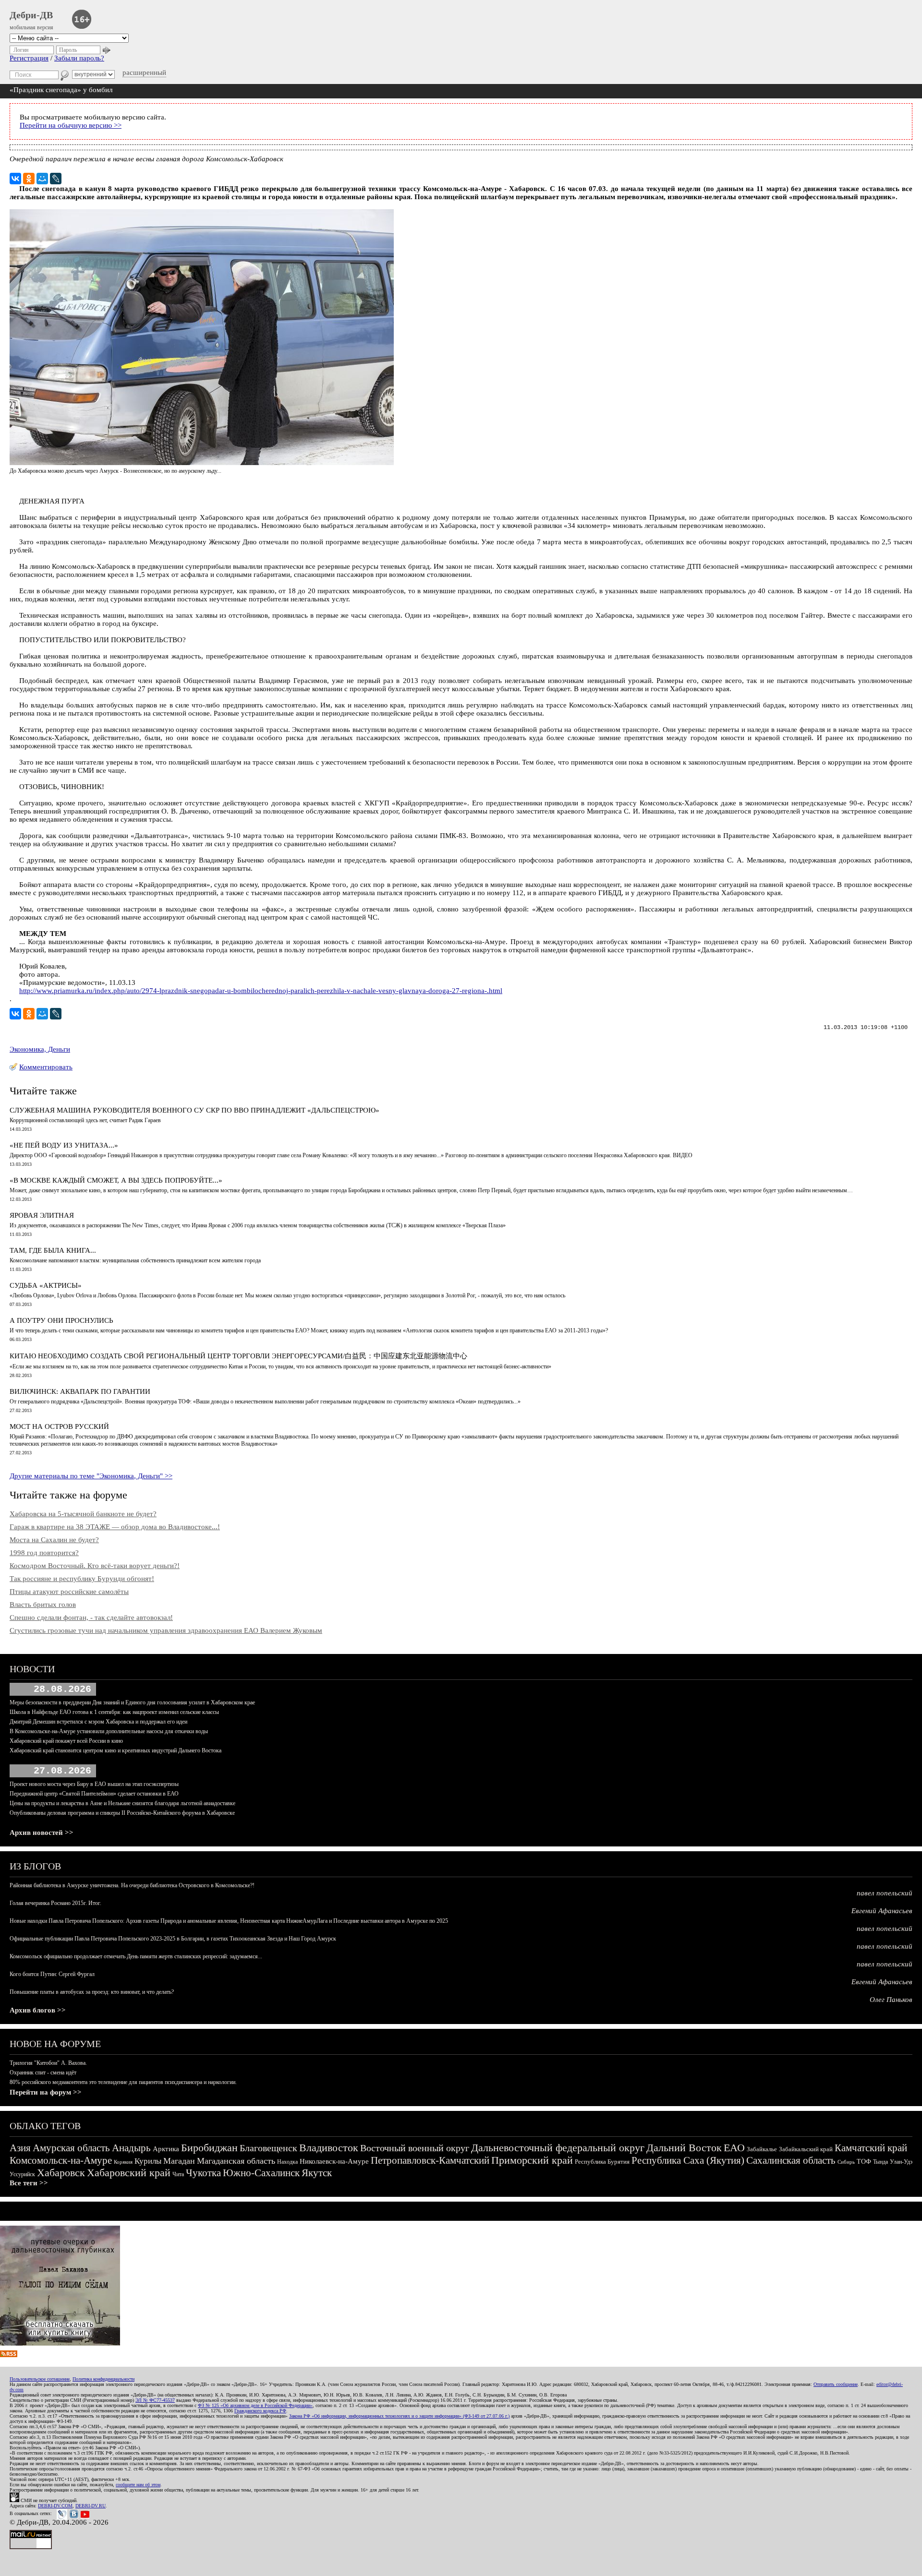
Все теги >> (29, 2183)
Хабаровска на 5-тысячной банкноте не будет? (83, 1514)
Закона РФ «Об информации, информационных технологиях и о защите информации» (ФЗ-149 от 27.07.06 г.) (399, 2416)
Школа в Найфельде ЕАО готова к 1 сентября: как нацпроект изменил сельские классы (114, 1712)
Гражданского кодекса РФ (260, 2411)
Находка (287, 2162)
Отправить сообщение (836, 2384)
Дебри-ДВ (31, 15)
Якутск (317, 2173)
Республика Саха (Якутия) (688, 2160)
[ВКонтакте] (15, 179)
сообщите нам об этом (138, 2485)
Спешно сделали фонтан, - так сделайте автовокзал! (91, 1617)
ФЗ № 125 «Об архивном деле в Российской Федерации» (255, 2405)
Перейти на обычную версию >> (71, 125)
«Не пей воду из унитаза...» (64, 1145)
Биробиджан (209, 2148)
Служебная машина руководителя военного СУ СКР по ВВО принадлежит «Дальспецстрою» (194, 1110)
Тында (880, 2162)
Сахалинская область (791, 2160)
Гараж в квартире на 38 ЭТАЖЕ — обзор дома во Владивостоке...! (115, 1527)
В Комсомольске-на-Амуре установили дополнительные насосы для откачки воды (109, 1731)
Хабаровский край (129, 2173)
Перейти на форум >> (46, 2092)
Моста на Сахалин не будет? (54, 1540)
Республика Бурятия (602, 2162)
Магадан (179, 2161)
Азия (20, 2148)
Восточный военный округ (415, 2148)
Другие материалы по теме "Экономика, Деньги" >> (91, 1476)
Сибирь (846, 2162)
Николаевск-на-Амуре (334, 2161)
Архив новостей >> (42, 1833)
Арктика (166, 2149)
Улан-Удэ (901, 2162)
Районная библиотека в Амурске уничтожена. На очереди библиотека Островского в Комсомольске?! (132, 1885)
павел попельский (885, 1893)
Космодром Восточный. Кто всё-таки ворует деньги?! (95, 1566)
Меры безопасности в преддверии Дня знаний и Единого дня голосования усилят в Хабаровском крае (132, 1702)
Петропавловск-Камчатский (430, 2160)
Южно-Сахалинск (261, 2173)
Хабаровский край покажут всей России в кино (66, 1741)
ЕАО (734, 2148)
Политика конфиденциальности (103, 2379)
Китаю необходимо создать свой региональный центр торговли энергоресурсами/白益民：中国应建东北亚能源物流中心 (238, 1356)
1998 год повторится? (44, 1553)
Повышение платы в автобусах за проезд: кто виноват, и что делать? (92, 1992)
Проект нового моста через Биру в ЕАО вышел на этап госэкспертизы (94, 1784)
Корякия (123, 2162)
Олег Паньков (891, 2000)
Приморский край (532, 2160)
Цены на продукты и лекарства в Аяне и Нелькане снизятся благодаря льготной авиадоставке (122, 1803)
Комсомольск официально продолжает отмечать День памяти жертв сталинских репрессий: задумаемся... (136, 1956)
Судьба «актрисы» (46, 1285)
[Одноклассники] (29, 179)
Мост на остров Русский (59, 1426)
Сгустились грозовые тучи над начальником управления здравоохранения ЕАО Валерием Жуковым (166, 1630)
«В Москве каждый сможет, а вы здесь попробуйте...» (116, 1180)
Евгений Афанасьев (882, 1911)
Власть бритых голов (43, 1605)
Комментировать (46, 1067)
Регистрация (29, 58)
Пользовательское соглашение (40, 2379)
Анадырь (131, 2148)
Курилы (148, 2161)
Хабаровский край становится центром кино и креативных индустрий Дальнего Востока (115, 1750)
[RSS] (9, 2355)
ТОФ (864, 2162)
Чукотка (203, 2173)
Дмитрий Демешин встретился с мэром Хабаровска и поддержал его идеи (98, 1722)
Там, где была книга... (53, 1250)
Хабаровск (61, 2173)
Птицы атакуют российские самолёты (69, 1592)
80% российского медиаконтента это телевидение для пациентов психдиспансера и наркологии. (123, 2082)
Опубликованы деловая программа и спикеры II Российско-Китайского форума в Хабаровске (122, 1813)
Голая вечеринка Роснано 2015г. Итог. (55, 1903)
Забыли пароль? (79, 58)
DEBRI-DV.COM (55, 2506)
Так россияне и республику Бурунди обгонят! (82, 1579)
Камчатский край (871, 2148)
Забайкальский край (806, 2149)
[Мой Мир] (42, 179)
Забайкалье (762, 2149)
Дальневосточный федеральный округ (558, 2148)
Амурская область (71, 2148)
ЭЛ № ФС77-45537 (155, 2400)
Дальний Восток (684, 2148)
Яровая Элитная (42, 1215)
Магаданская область (236, 2161)
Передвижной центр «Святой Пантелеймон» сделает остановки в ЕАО (94, 1794)
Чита (178, 2174)
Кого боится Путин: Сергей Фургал (52, 1974)
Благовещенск (268, 2148)
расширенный (144, 72)
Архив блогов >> (38, 2010)
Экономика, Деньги (40, 1049)
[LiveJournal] (56, 179)
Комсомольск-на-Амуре (61, 2160)
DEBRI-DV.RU (91, 2506)
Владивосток (329, 2148)
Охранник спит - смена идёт (43, 2073)
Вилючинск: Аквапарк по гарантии (80, 1391)
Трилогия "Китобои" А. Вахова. (48, 2063)
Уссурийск (22, 2174)
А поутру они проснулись (61, 1320)
